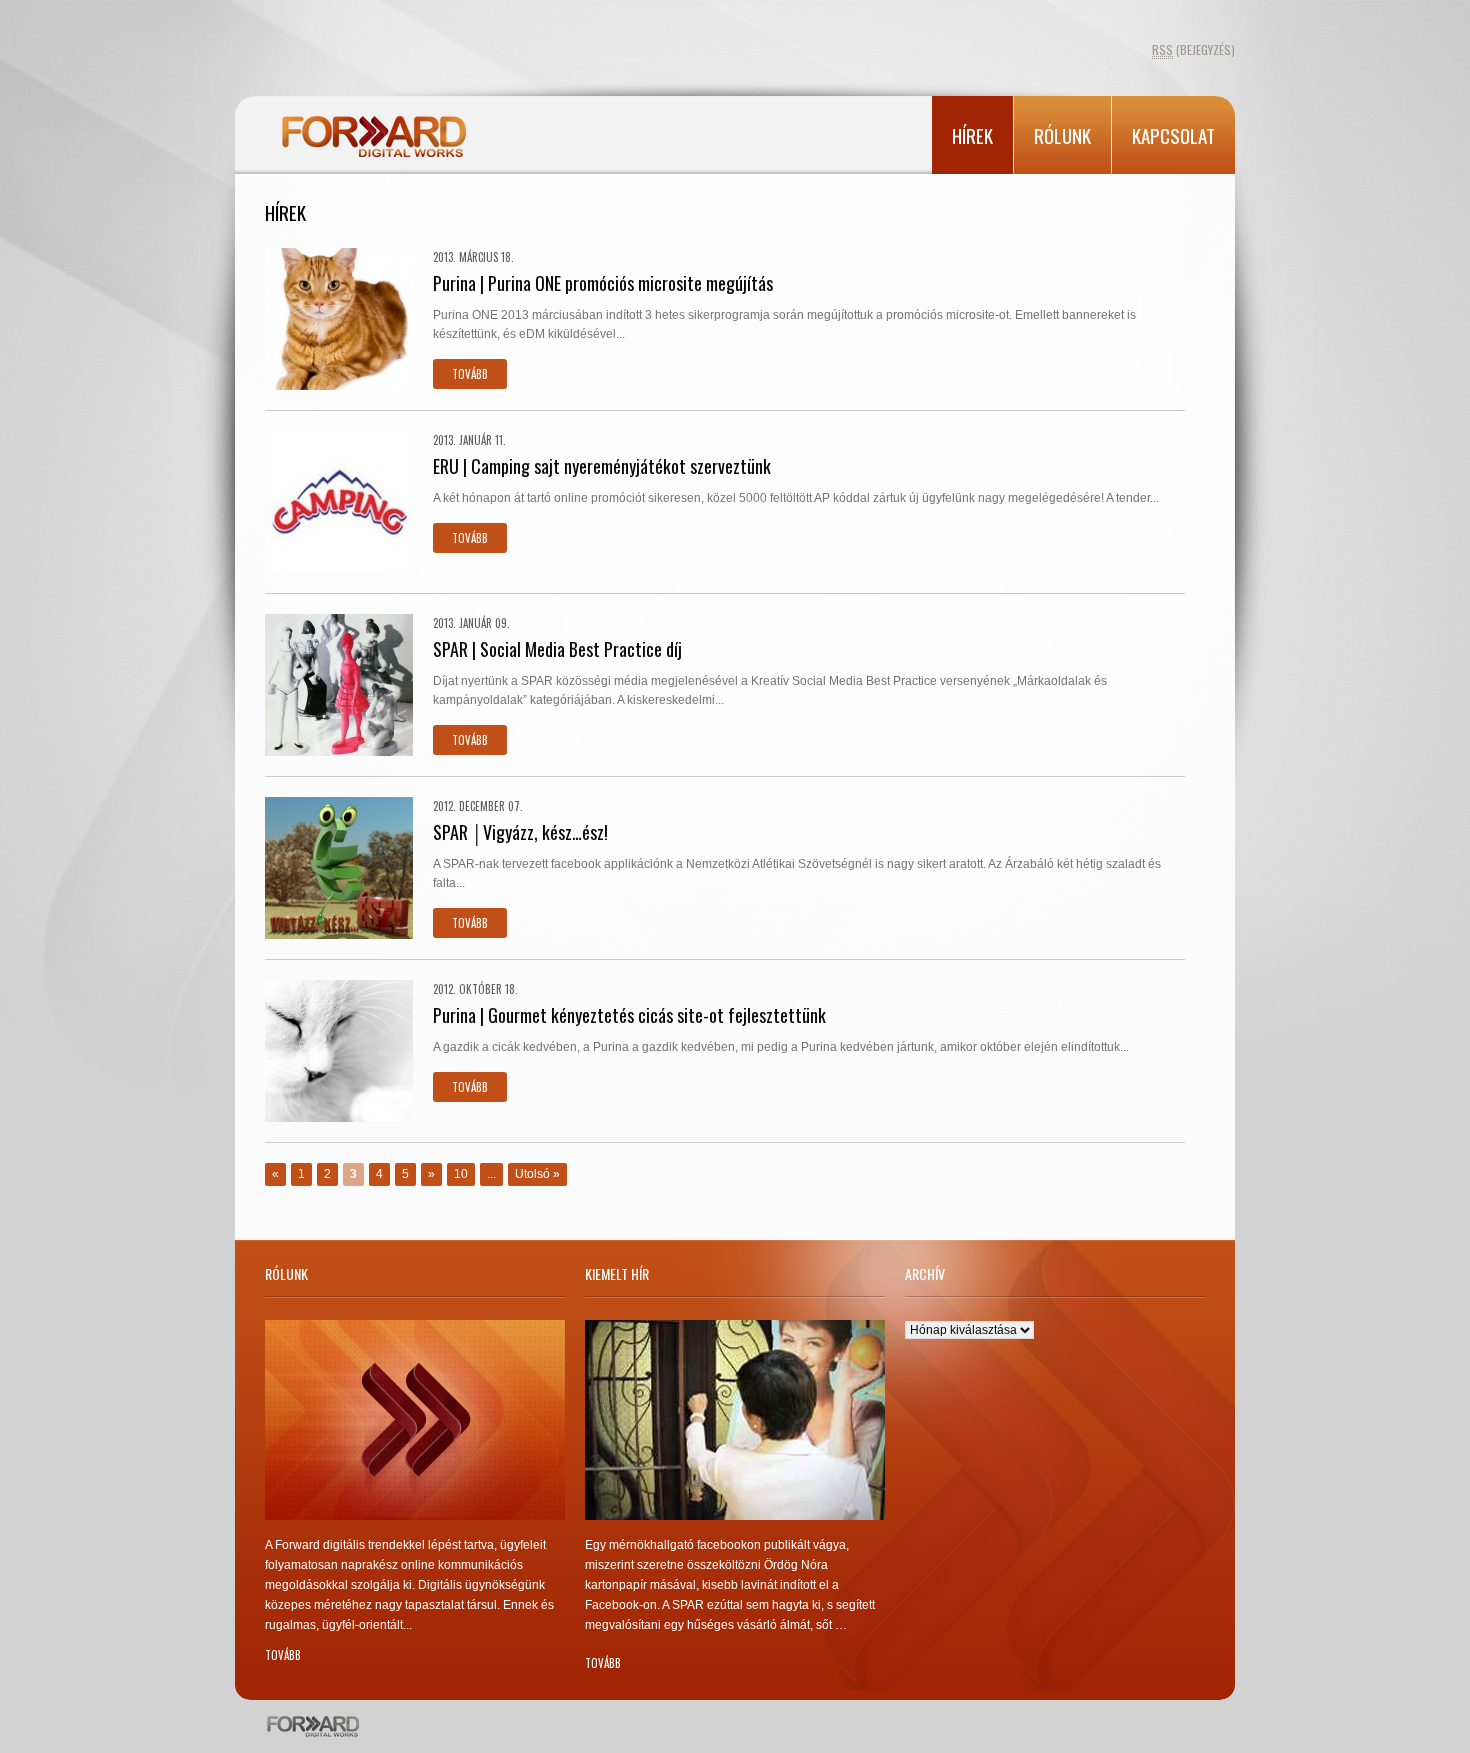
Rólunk (1062, 135)
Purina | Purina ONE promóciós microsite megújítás (603, 283)
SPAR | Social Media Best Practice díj (557, 649)
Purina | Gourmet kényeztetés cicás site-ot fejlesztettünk (629, 1015)
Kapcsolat (1173, 135)
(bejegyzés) (1193, 49)
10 (461, 1174)
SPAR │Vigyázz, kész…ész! (520, 832)
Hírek (972, 135)
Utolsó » (537, 1174)
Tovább (470, 374)
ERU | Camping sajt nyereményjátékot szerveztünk (602, 466)
